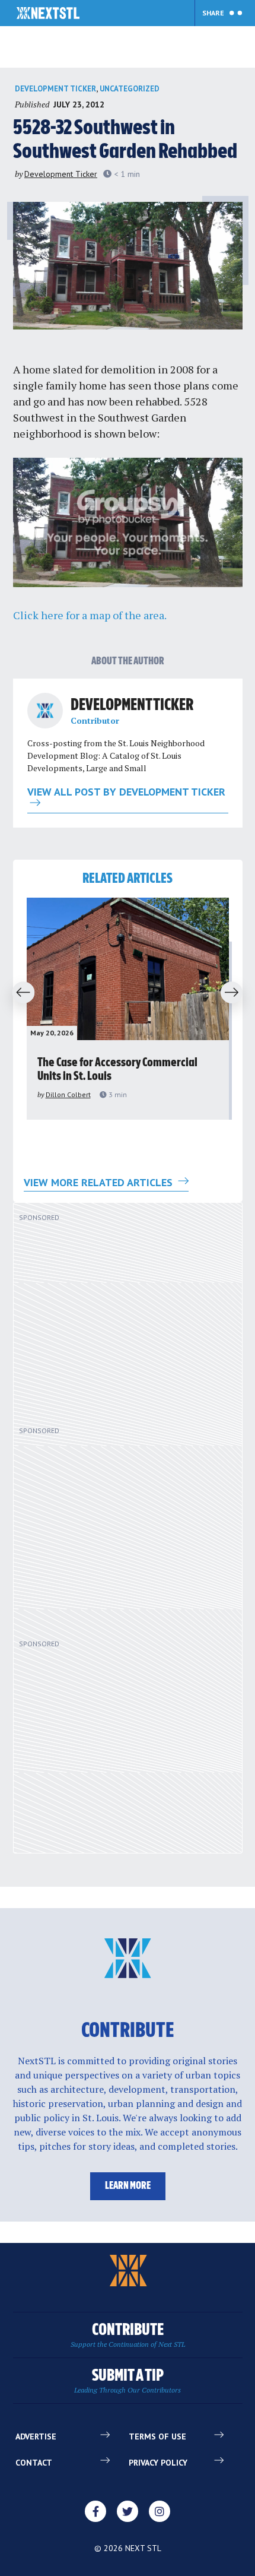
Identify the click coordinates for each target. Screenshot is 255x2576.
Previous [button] (20, 993)
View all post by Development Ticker (126, 793)
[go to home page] (48, 14)
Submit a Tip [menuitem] (128, 2381)
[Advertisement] (114, 1319)
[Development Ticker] (45, 711)
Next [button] (235, 993)
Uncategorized (130, 89)
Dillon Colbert (68, 1094)
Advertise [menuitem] (36, 2436)
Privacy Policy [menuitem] (158, 2463)
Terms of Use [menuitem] (157, 2436)
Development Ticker (55, 89)
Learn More (128, 2186)
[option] (128, 1009)
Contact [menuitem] (34, 2463)
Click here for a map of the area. (90, 615)
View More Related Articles (100, 1182)
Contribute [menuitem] (128, 2335)
